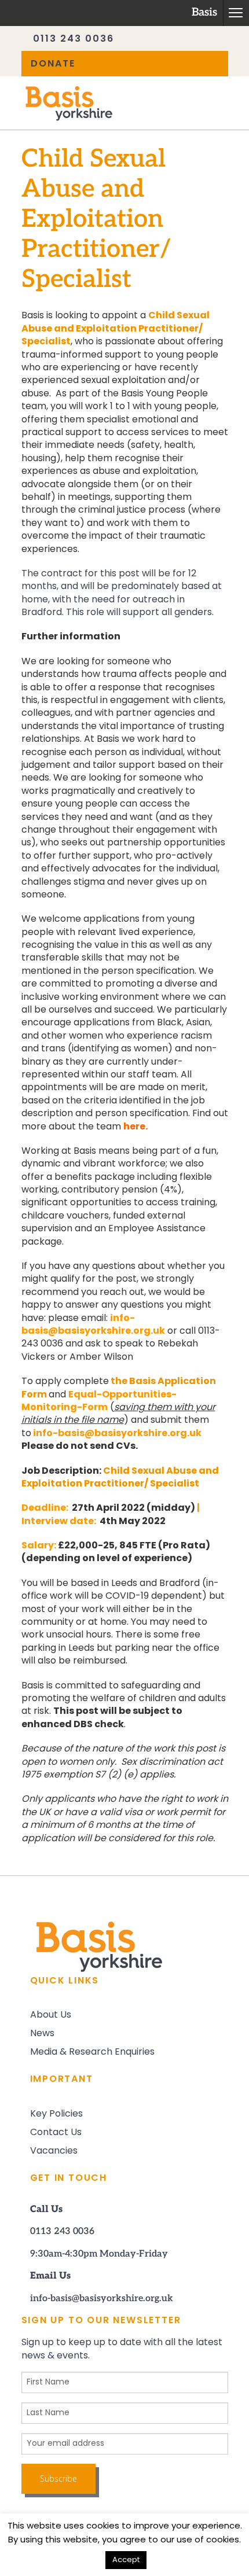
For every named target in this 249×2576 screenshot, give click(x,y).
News (42, 2034)
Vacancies (54, 2151)
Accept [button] (126, 2560)
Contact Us (56, 2133)
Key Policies (56, 2114)
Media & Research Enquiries (92, 2052)
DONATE (53, 64)
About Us (51, 2015)
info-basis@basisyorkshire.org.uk (117, 1434)
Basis (204, 13)
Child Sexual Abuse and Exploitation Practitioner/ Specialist (116, 329)
